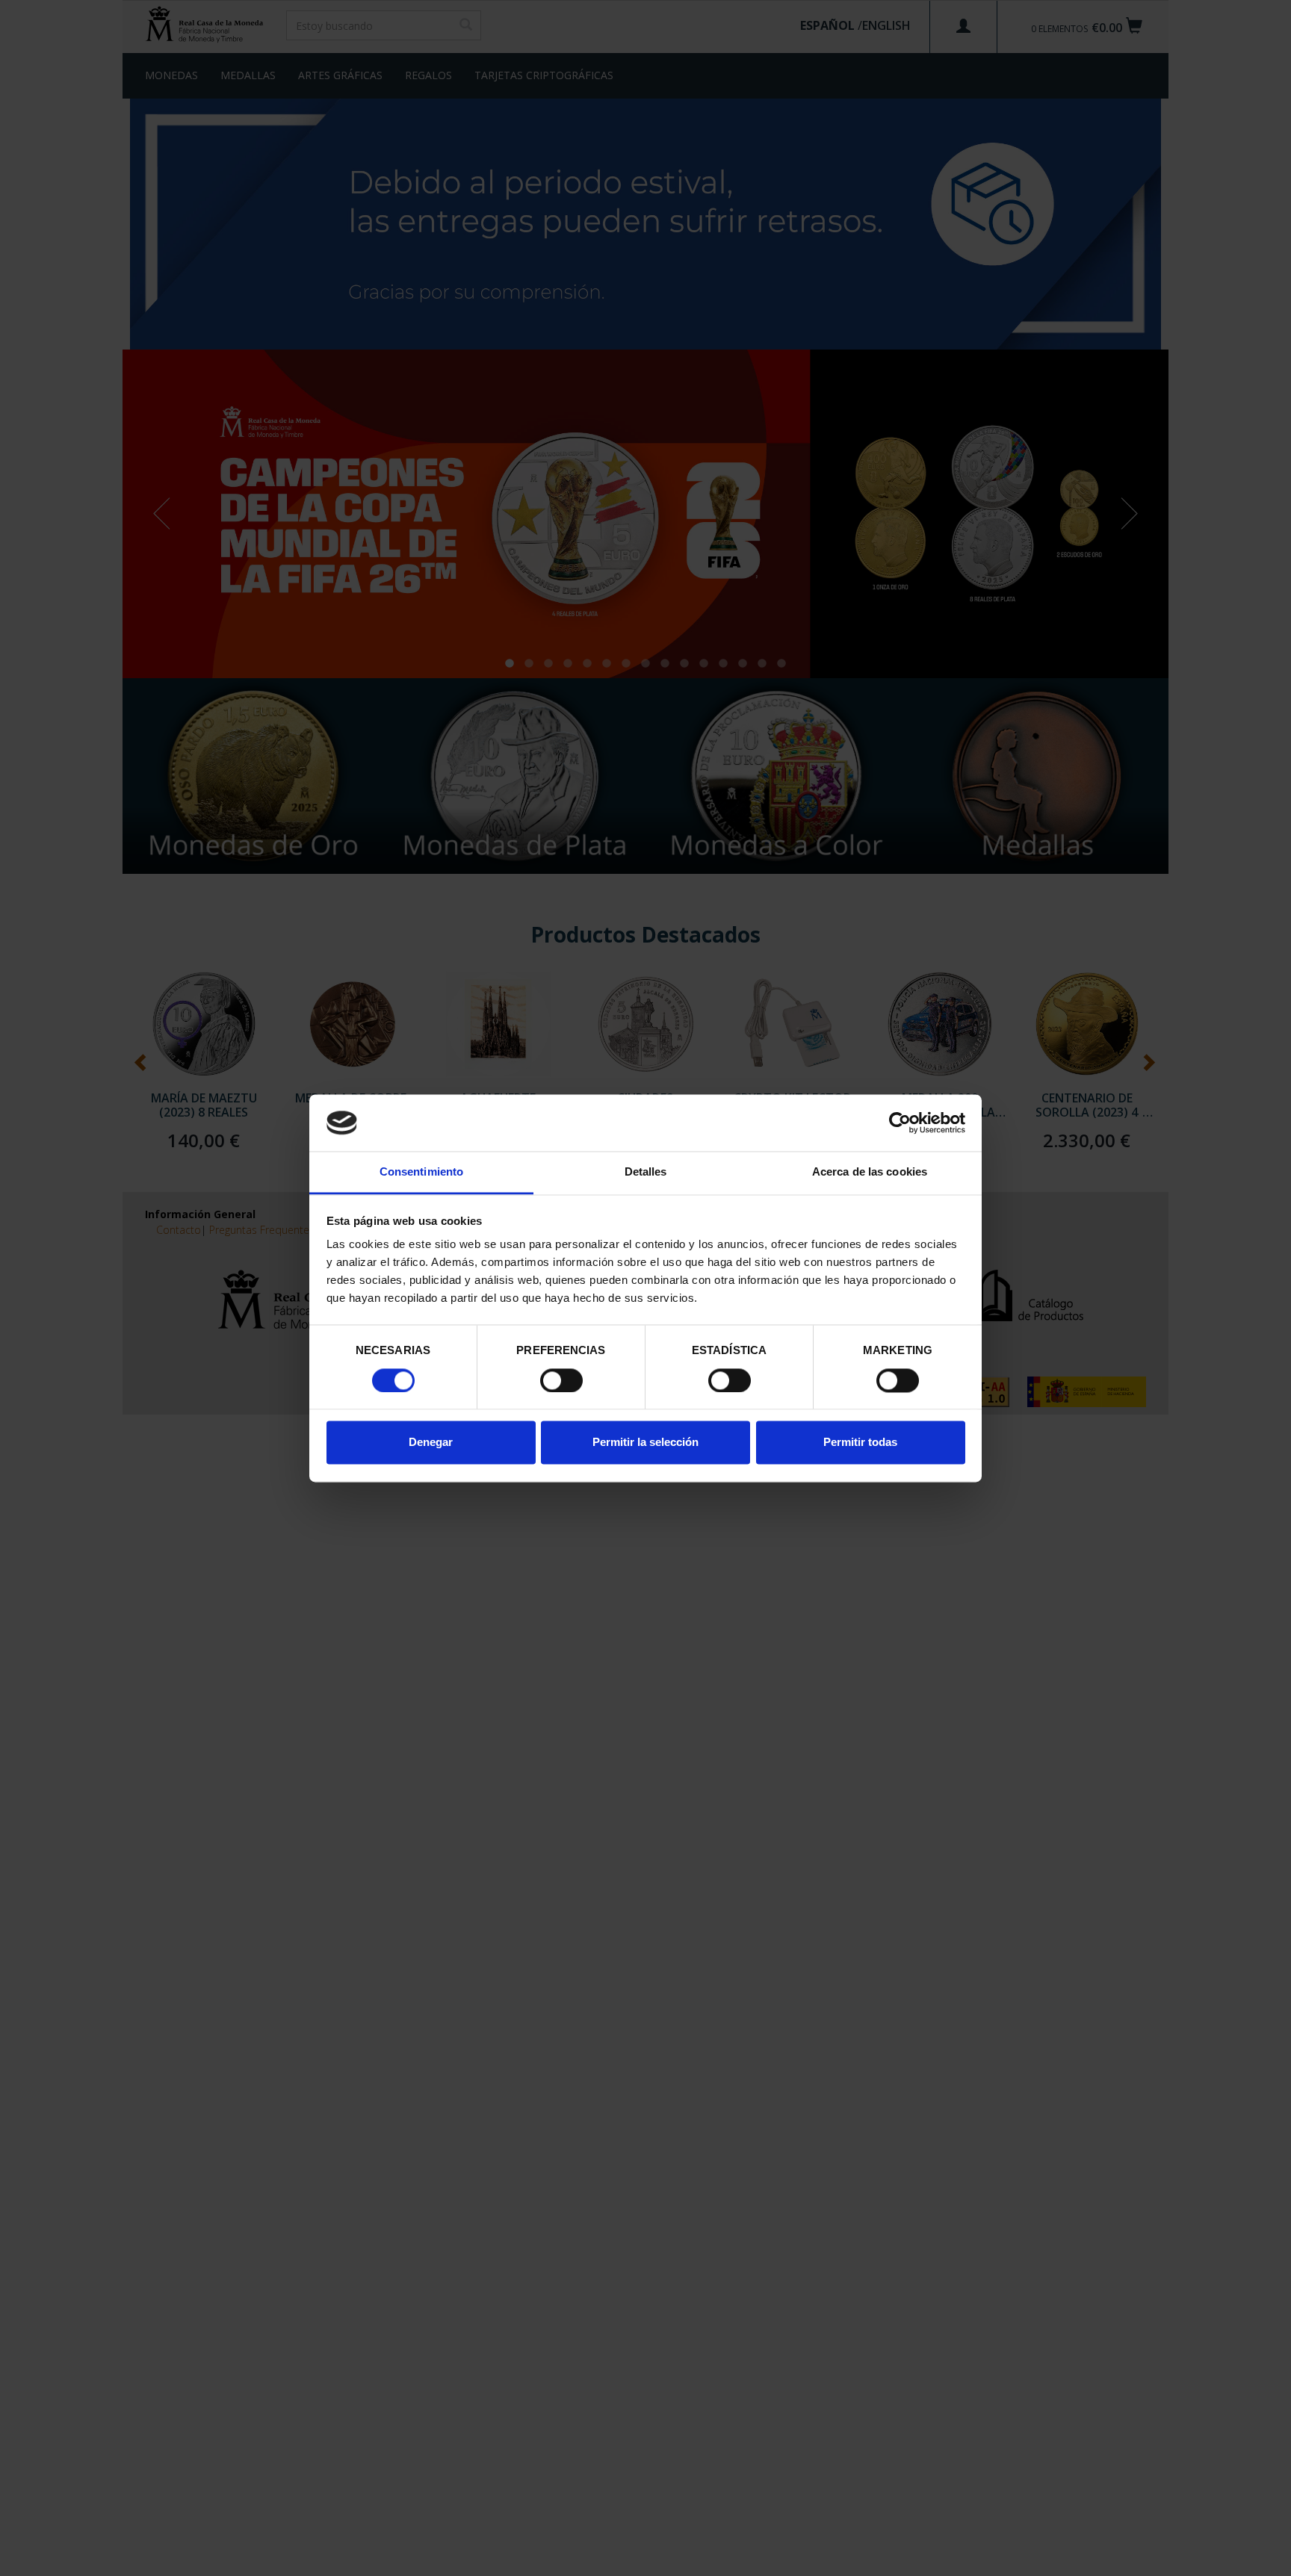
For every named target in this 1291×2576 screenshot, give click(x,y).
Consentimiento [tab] (421, 1172)
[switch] (561, 1380)
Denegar (431, 1443)
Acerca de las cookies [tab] (870, 1172)
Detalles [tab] (646, 1172)
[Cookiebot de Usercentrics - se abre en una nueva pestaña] (900, 1123)
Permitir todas (860, 1443)
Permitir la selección (645, 1443)
